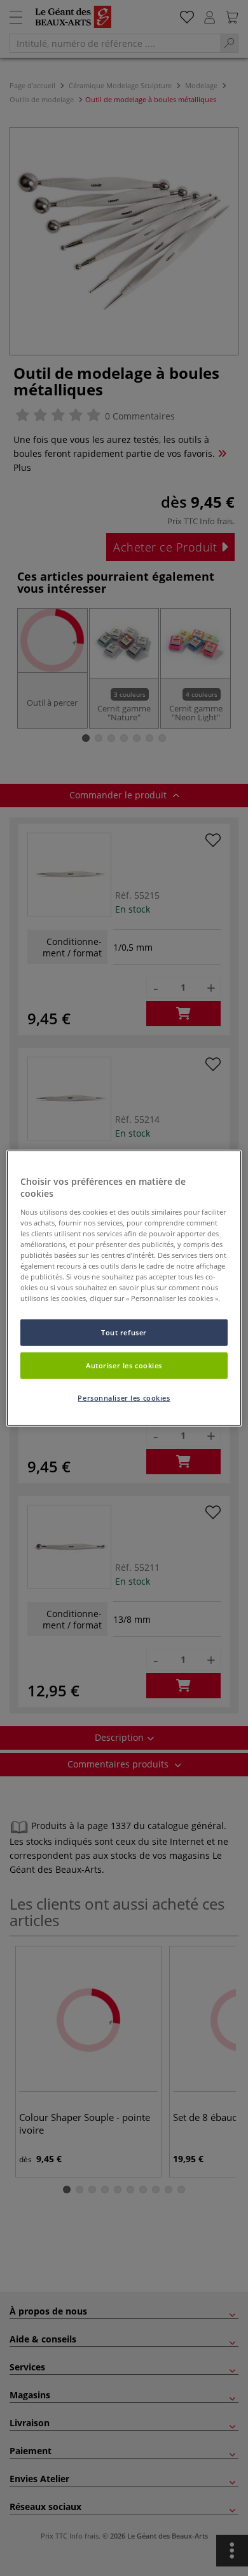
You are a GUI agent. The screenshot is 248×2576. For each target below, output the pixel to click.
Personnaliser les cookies (124, 1398)
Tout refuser (124, 1332)
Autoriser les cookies (124, 1365)
